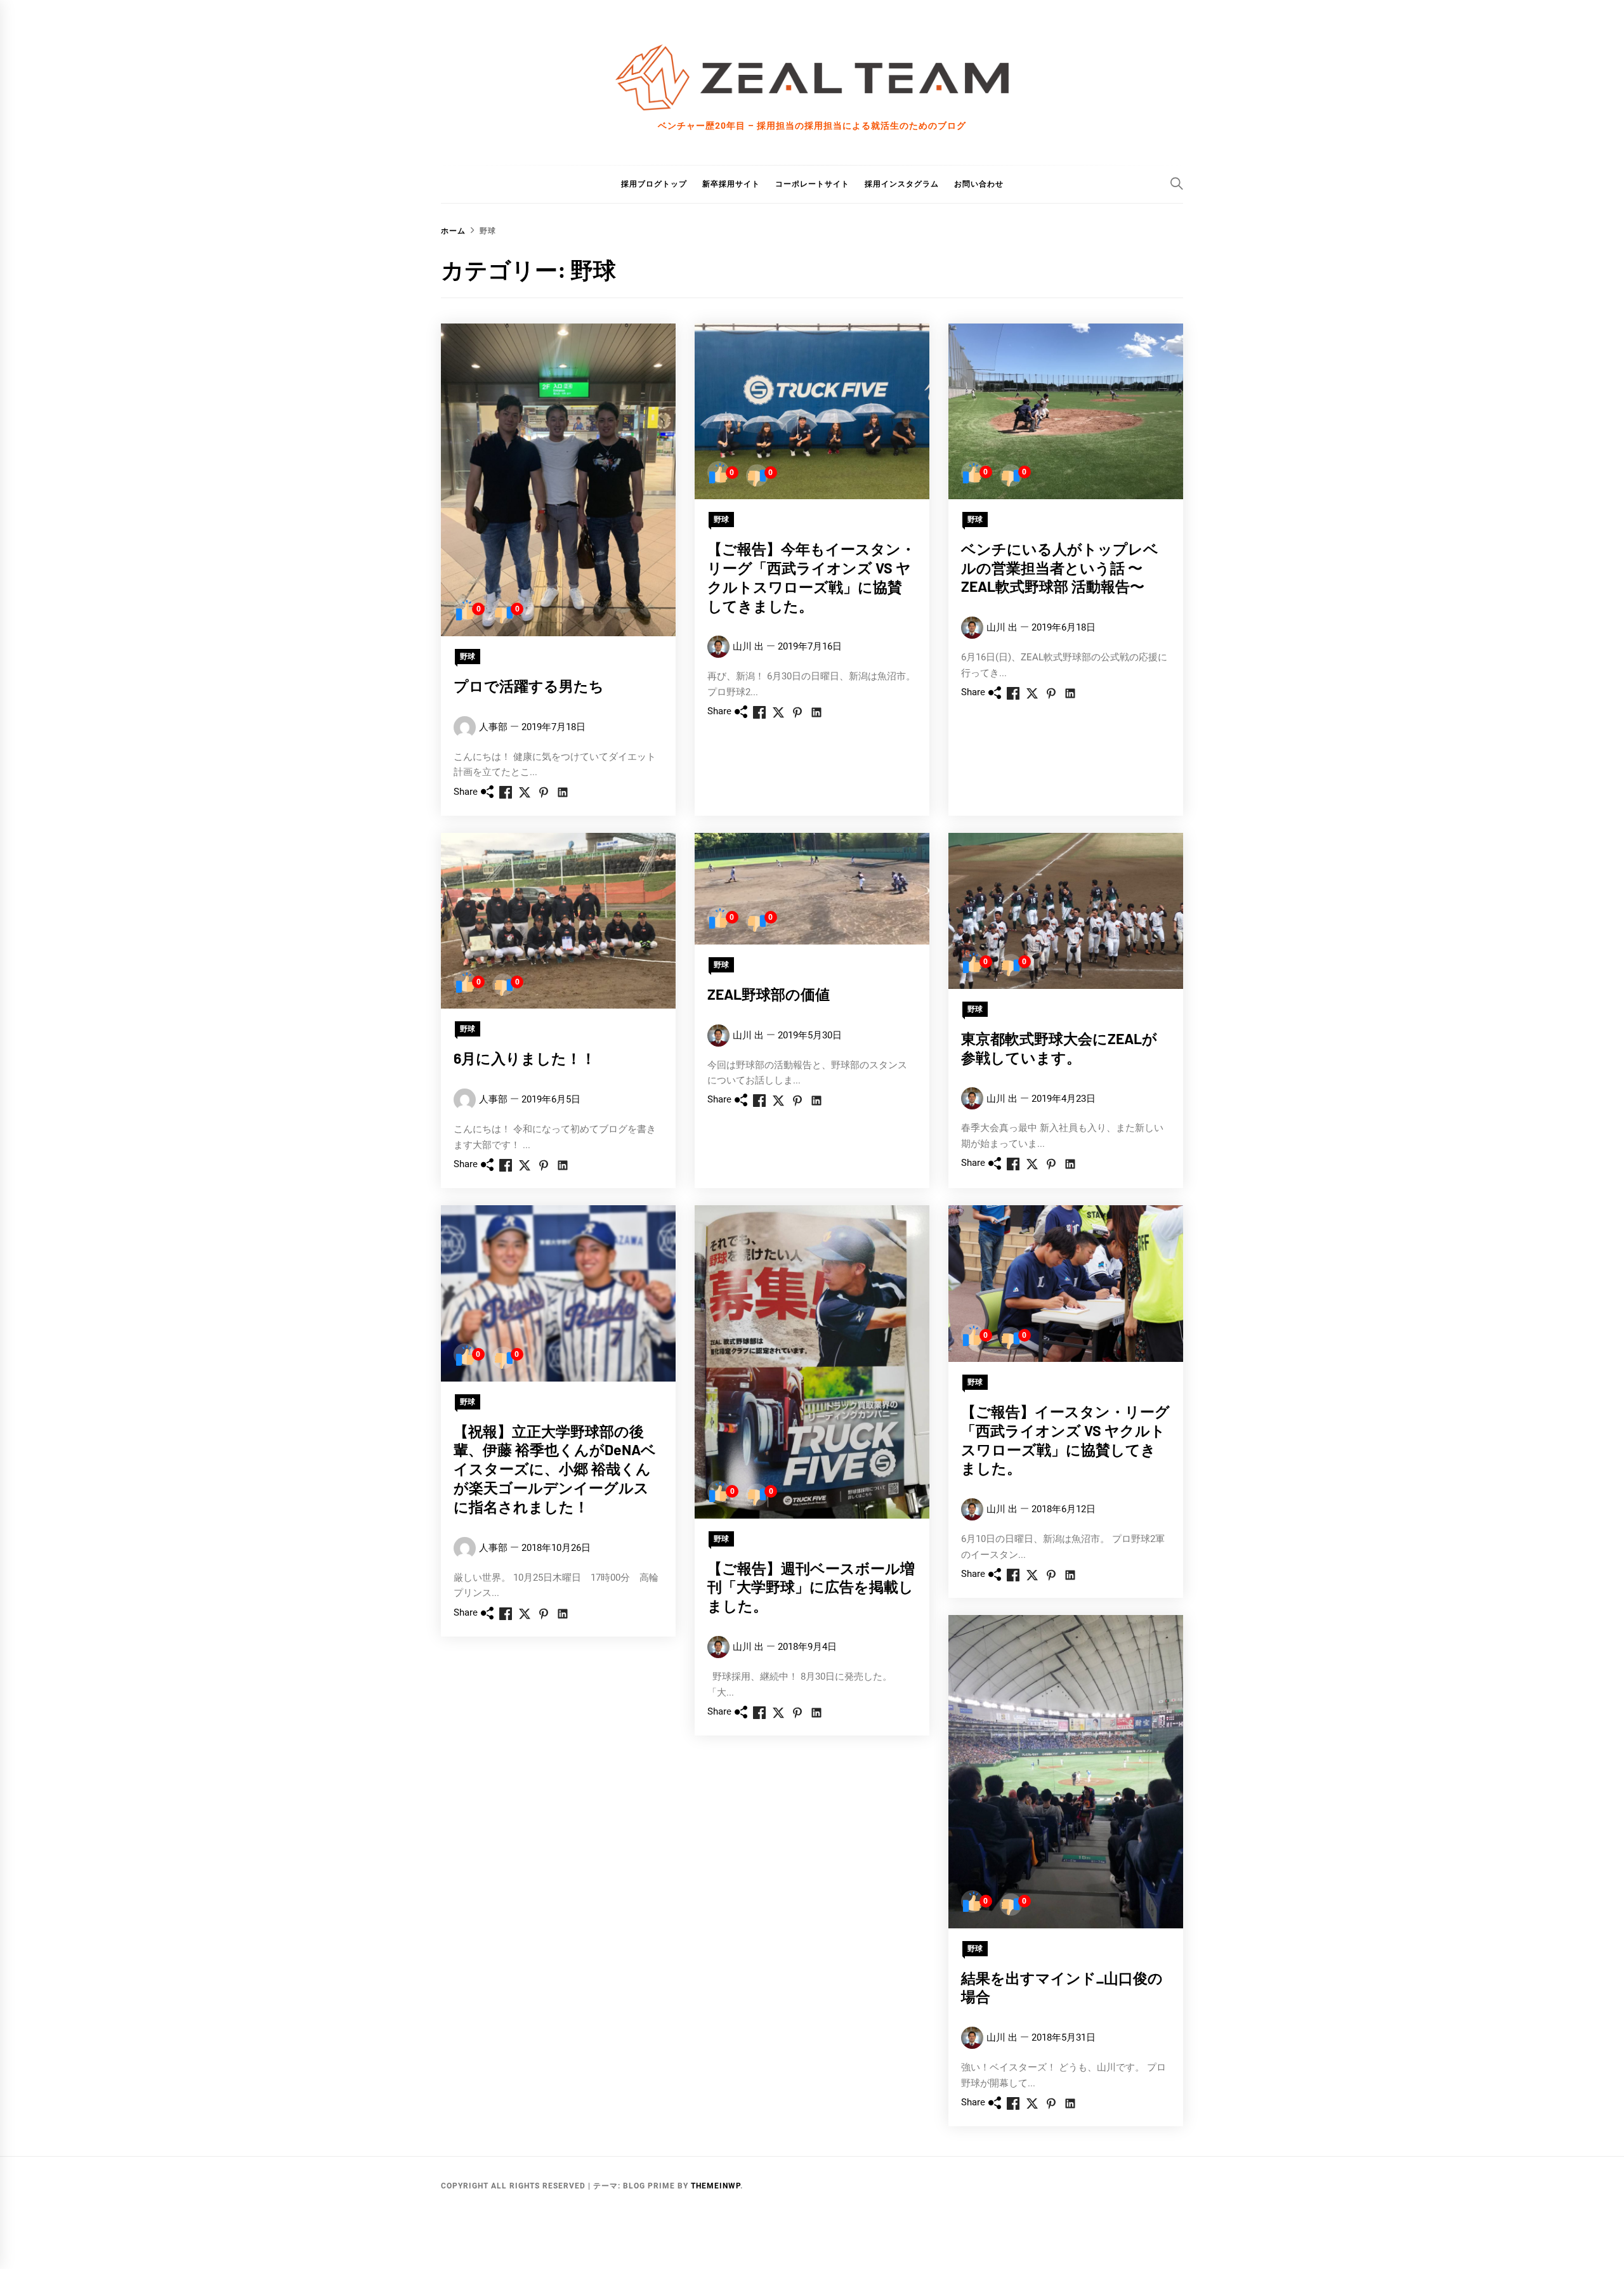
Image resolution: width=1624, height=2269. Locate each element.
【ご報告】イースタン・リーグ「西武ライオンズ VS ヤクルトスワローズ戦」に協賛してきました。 (1065, 1440)
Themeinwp (716, 2186)
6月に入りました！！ (525, 1058)
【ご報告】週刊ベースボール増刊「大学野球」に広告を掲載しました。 (811, 1587)
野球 (468, 657)
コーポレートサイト (812, 184)
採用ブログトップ (654, 184)
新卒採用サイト (731, 184)
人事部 (493, 727)
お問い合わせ (979, 184)
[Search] (1177, 183)
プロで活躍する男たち (529, 686)
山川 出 (748, 646)
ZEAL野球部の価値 (769, 994)
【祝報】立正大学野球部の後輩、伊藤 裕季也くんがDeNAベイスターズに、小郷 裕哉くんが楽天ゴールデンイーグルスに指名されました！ (555, 1469)
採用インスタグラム (902, 184)
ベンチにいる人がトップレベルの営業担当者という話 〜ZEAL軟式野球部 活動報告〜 (1060, 568)
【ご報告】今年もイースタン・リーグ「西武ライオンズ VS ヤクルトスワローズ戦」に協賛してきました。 (811, 577)
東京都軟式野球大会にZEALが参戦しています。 (1059, 1048)
